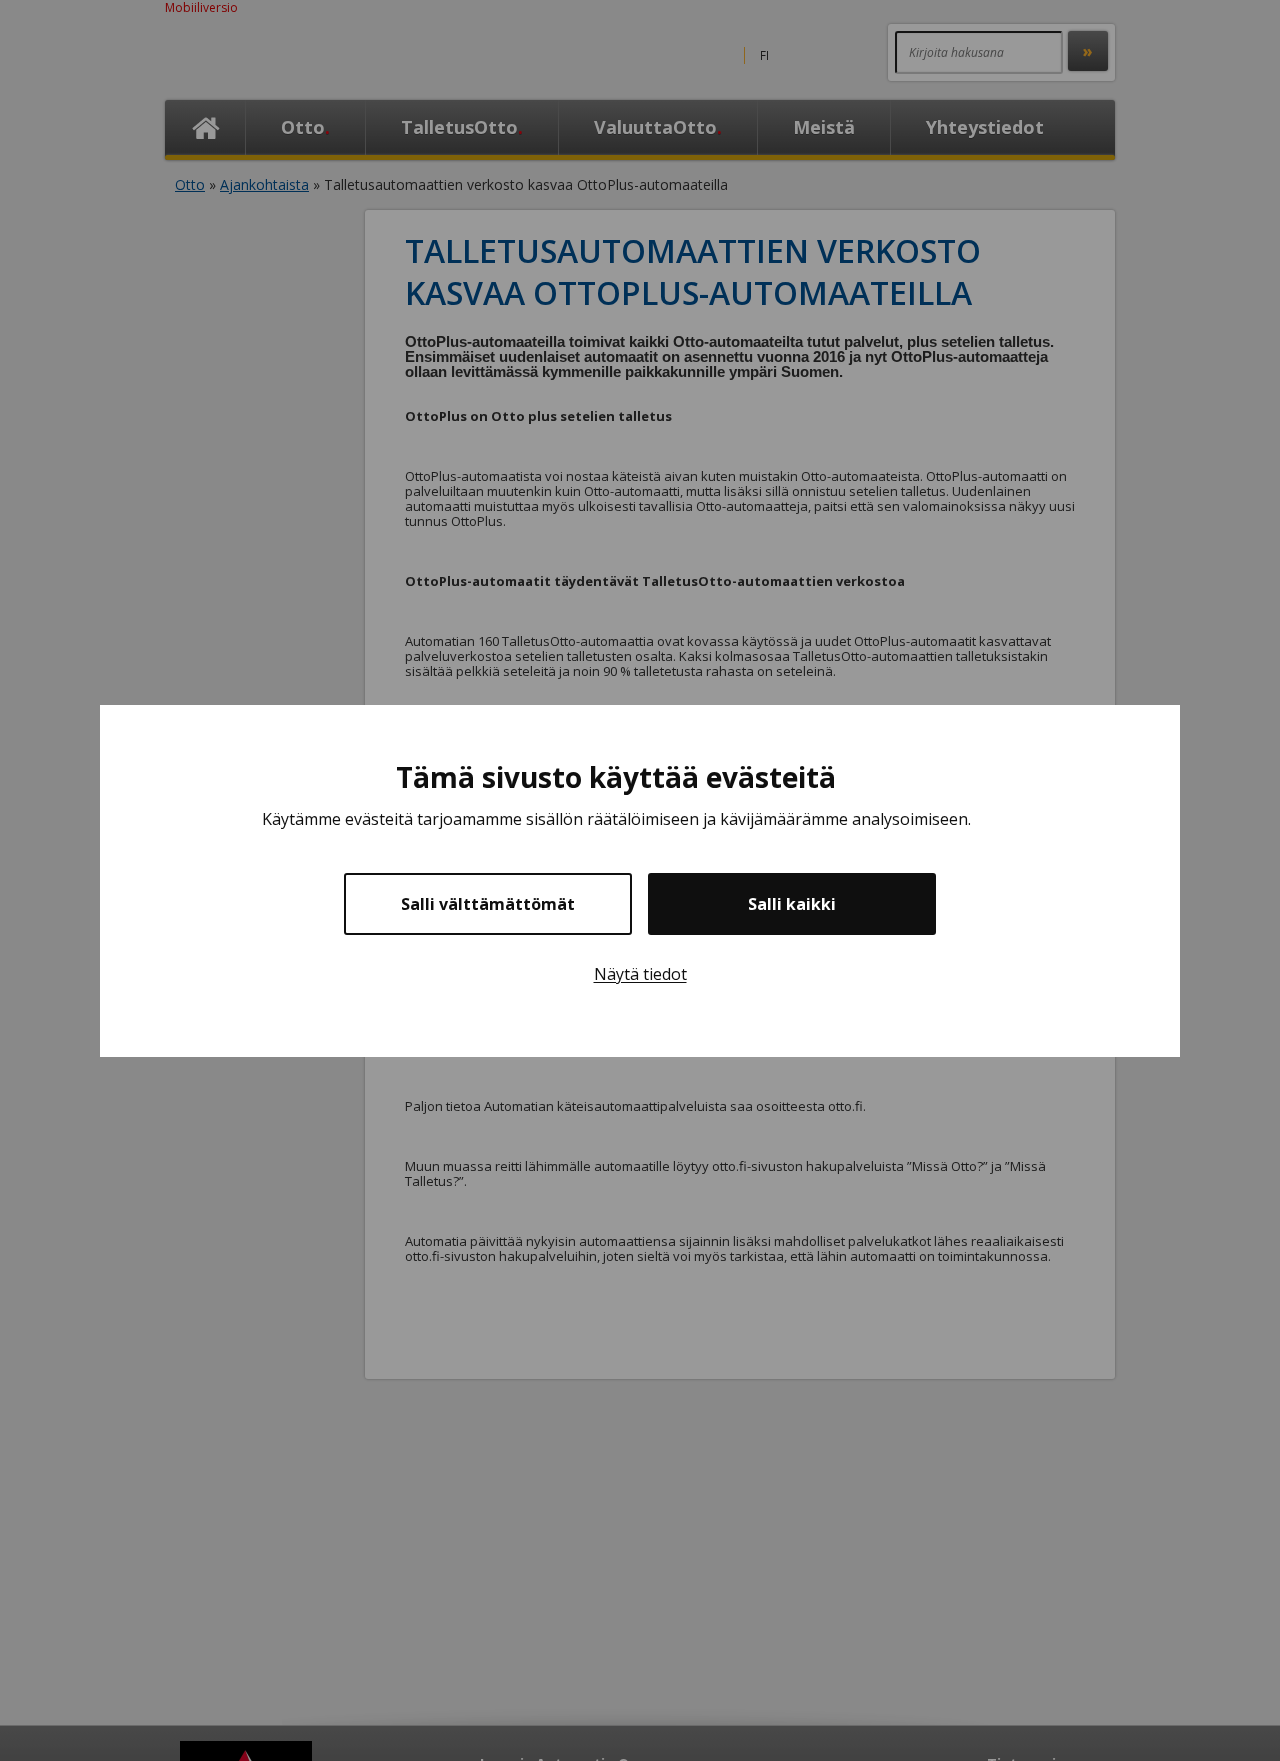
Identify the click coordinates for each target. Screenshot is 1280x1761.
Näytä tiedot (640, 974)
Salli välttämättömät (488, 904)
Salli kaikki (792, 904)
